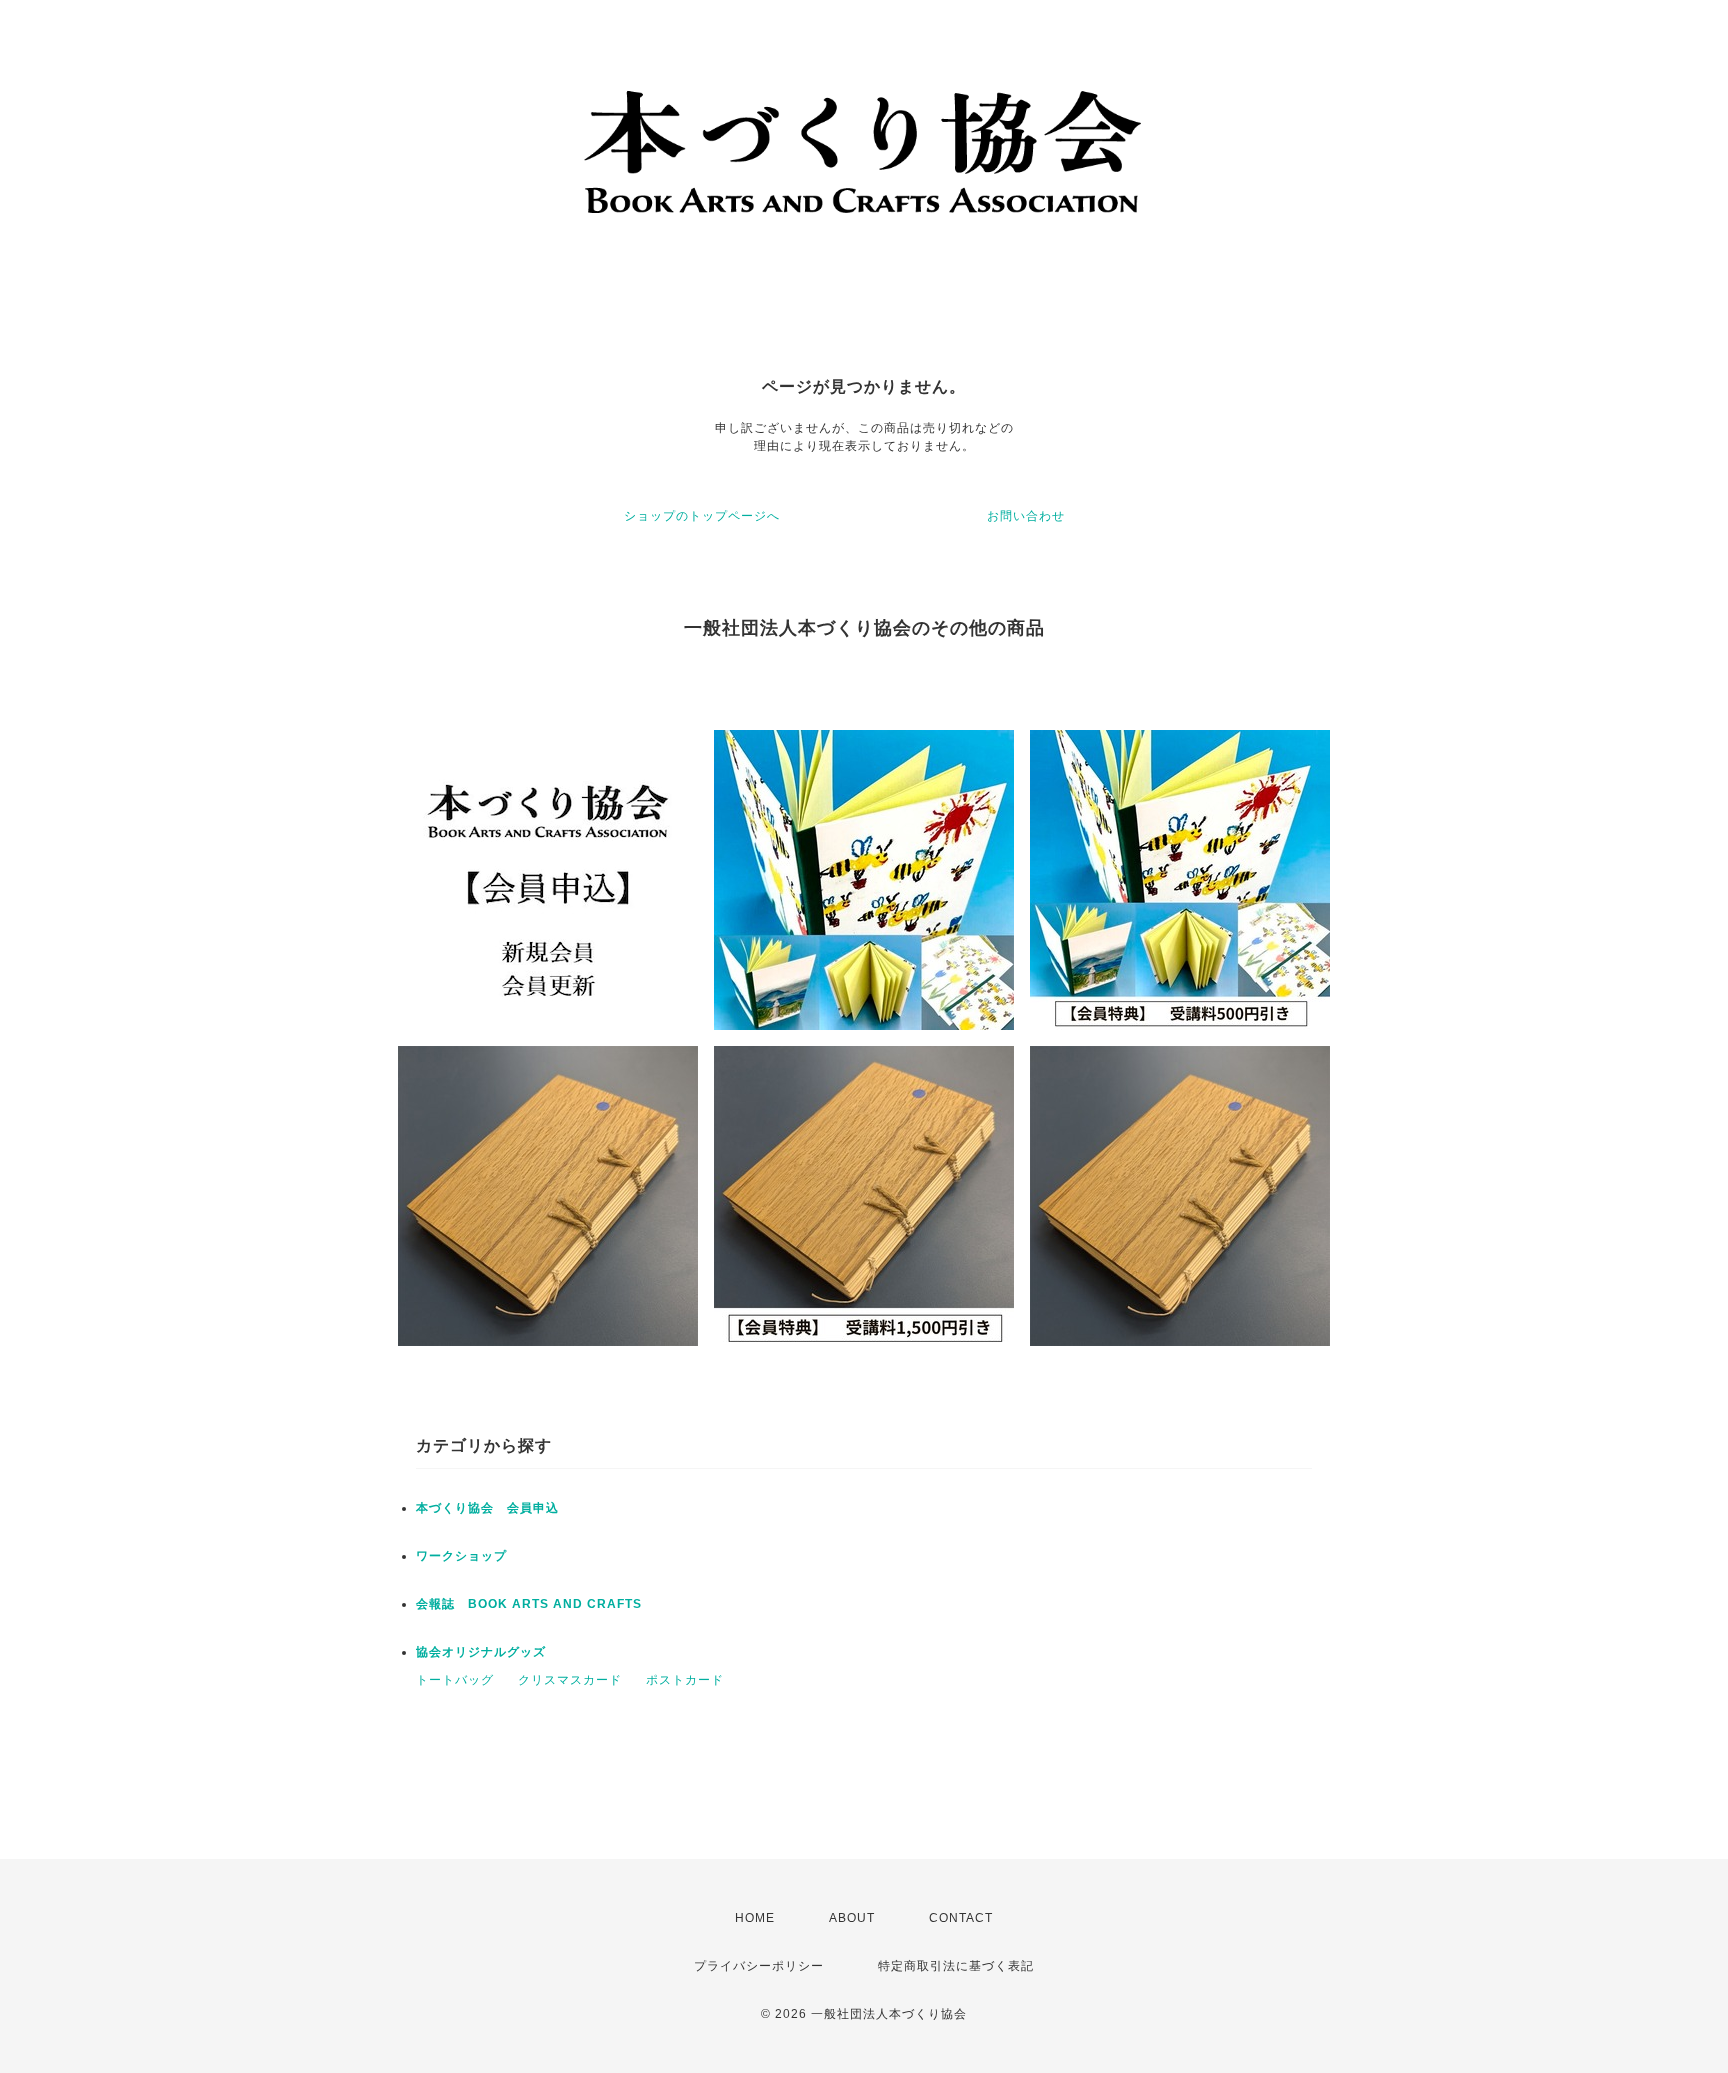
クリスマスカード (570, 1680)
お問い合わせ (1026, 516)
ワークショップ (461, 1556)
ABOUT (852, 1918)
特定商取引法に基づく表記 (956, 1966)
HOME (755, 1918)
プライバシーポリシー (759, 1966)
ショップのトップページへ (702, 516)
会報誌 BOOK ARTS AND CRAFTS (529, 1604)
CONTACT (961, 1918)
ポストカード (685, 1680)
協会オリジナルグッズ (481, 1652)
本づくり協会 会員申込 (487, 1508)
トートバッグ (455, 1680)
